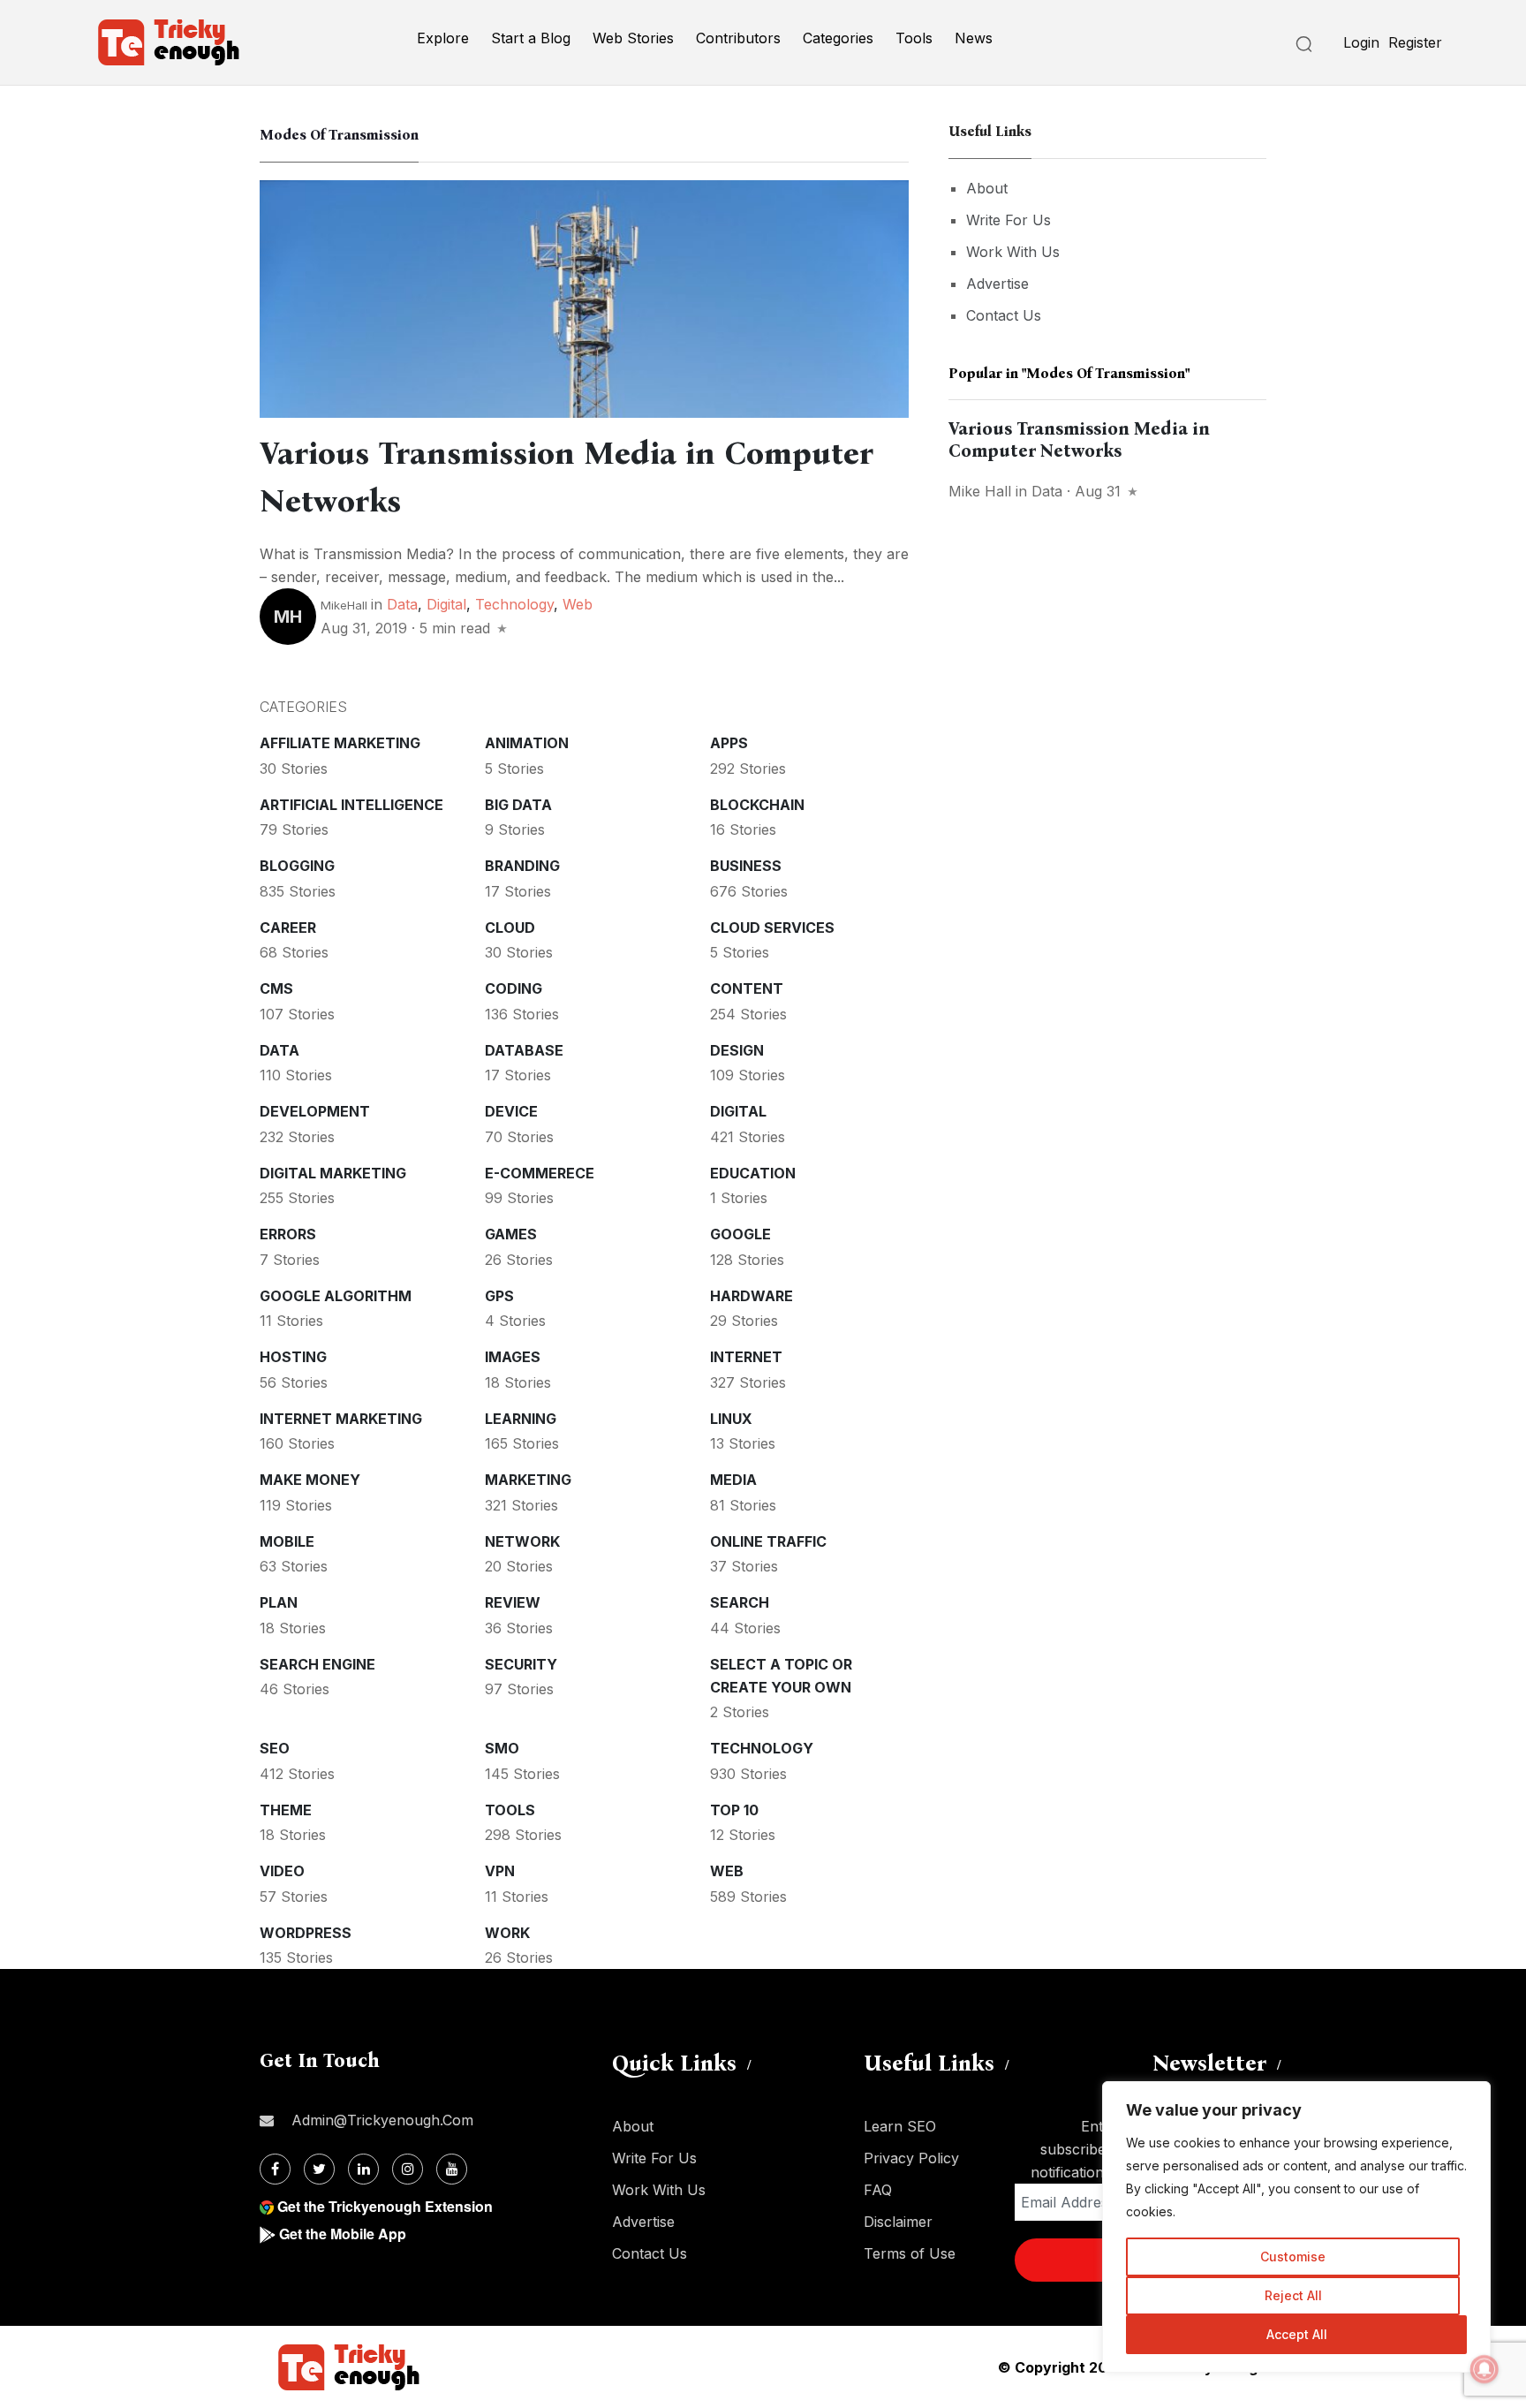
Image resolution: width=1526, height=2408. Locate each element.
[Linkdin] (363, 2169)
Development (315, 1111)
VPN (500, 1871)
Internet (746, 1357)
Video (282, 1871)
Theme (286, 1810)
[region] (1296, 2227)
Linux (731, 1419)
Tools (914, 38)
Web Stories (633, 38)
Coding (514, 988)
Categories (838, 38)
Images (513, 1357)
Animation (527, 743)
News (974, 38)
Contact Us (1004, 315)
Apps (729, 743)
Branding (522, 866)
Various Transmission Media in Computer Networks (1079, 439)
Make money (310, 1480)
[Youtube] (452, 2169)
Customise (1293, 2257)
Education (753, 1173)
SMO (502, 1748)
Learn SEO (900, 2126)
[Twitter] (319, 2169)
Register (1415, 42)
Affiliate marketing (340, 743)
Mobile (287, 1541)
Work (507, 1933)
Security (521, 1664)
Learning (521, 1419)
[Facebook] (275, 2169)
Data (402, 604)
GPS (499, 1296)
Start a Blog (531, 38)
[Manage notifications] (1484, 2369)
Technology (514, 604)
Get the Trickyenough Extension (385, 2206)
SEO (275, 1748)
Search (740, 1602)
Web (578, 604)
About (987, 188)
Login (1361, 42)
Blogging (297, 866)
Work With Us (1013, 252)
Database (524, 1050)
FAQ (878, 2190)
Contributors (738, 38)
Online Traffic (768, 1541)
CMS (276, 988)
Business (746, 866)
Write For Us (1009, 220)
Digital (446, 604)
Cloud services (772, 928)
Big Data (518, 805)
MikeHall (344, 605)
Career (288, 928)
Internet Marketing (341, 1419)
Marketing (528, 1480)
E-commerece (540, 1173)
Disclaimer (898, 2222)
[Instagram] (408, 2169)
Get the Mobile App (343, 2234)
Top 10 (734, 1810)
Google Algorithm (336, 1296)
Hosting (293, 1357)
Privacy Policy (911, 2158)
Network (522, 1541)
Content (747, 988)
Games (511, 1234)
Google (740, 1234)
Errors (288, 1234)
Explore (443, 38)
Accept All (1297, 2334)
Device (511, 1111)
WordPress (306, 1933)
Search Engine (317, 1664)
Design (737, 1050)
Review (513, 1602)
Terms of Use (910, 2253)
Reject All (1293, 2295)
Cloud (510, 928)
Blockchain (757, 805)
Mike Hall (980, 491)
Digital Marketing (333, 1173)
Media (733, 1480)
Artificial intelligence (351, 805)
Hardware (752, 1296)
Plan (279, 1602)
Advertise (997, 284)
